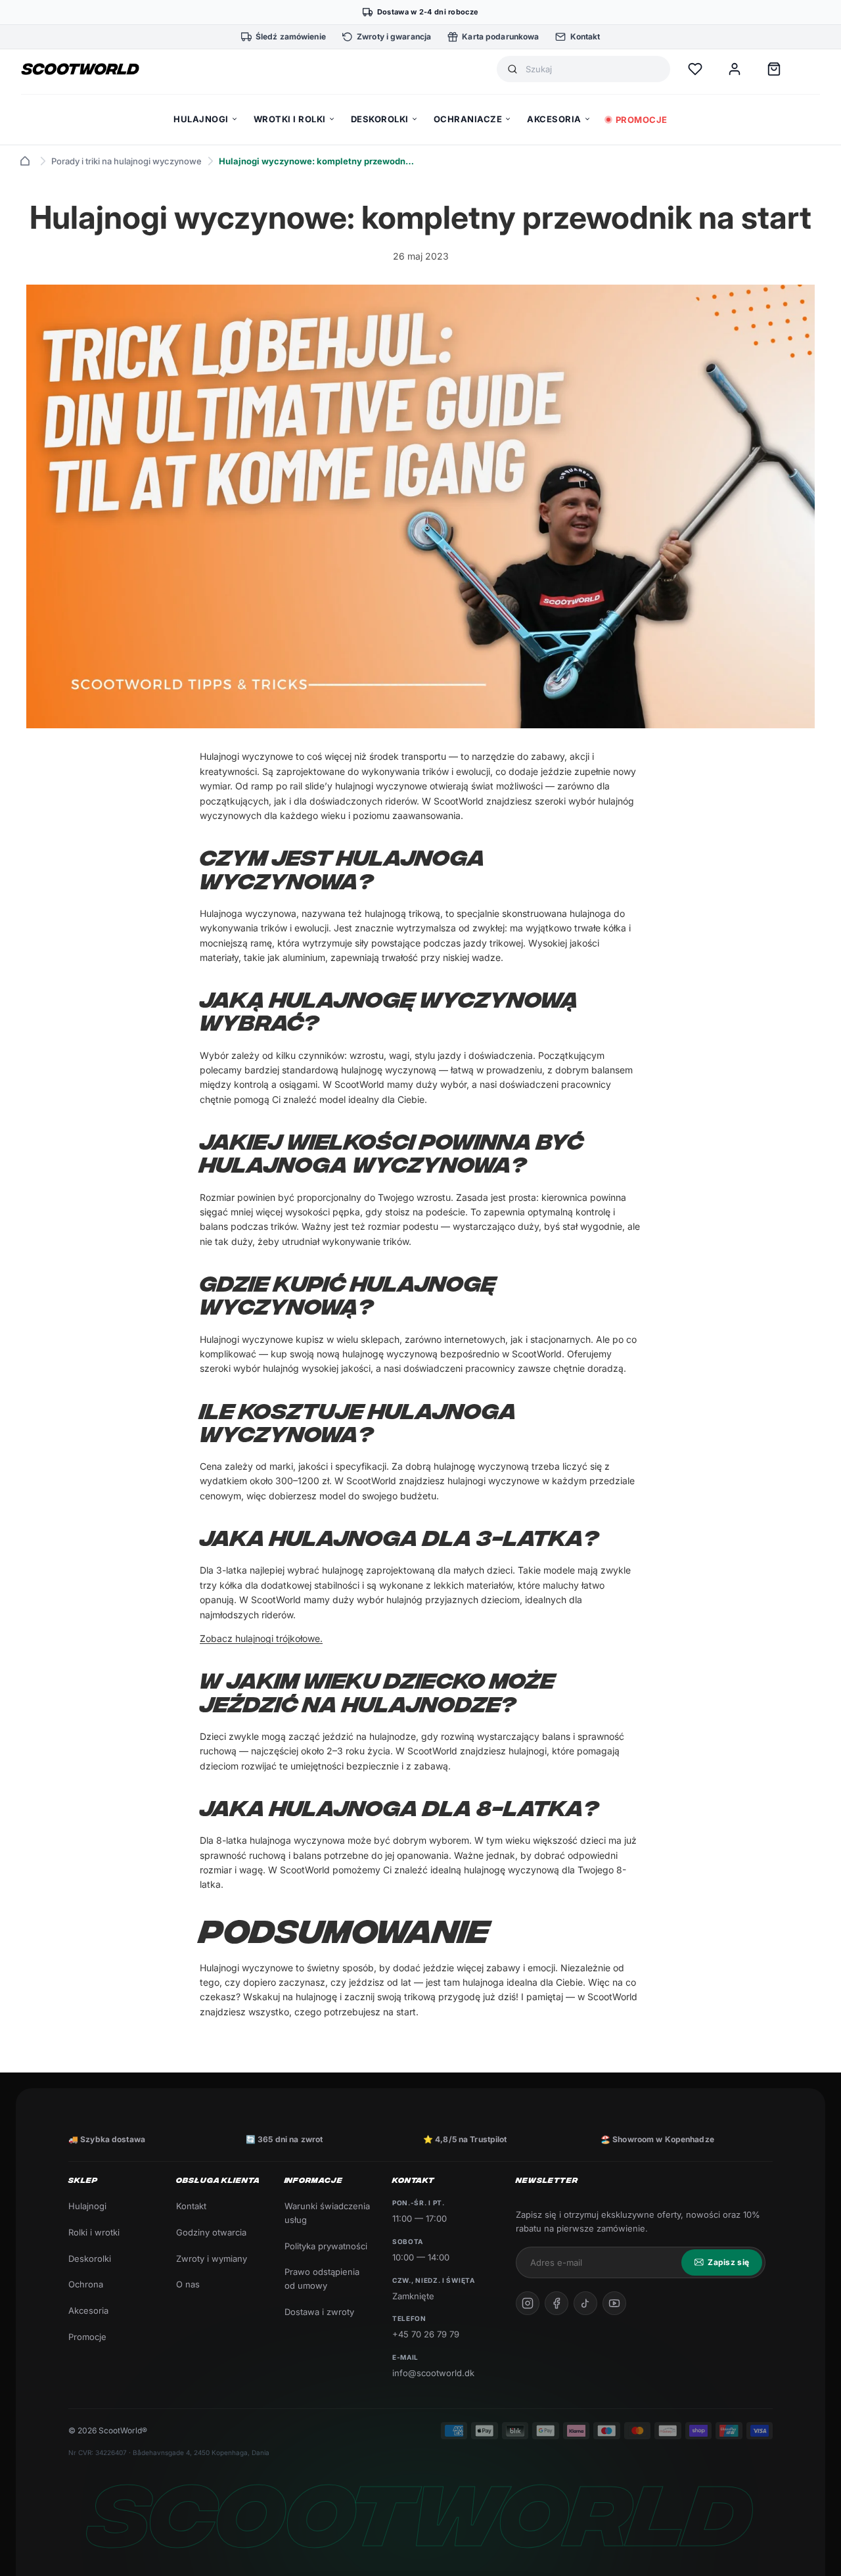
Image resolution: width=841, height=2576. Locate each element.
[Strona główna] (25, 161)
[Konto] (735, 69)
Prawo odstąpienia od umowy (322, 2279)
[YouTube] (614, 2303)
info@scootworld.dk (433, 2373)
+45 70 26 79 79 (426, 2334)
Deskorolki (90, 2259)
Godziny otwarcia (211, 2232)
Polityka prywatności (326, 2246)
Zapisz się (728, 2262)
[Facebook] (557, 2303)
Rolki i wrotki (94, 2232)
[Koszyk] (774, 69)
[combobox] (593, 69)
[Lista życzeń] (695, 69)
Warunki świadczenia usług (327, 2213)
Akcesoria (88, 2310)
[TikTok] (585, 2303)
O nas (188, 2284)
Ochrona (86, 2284)
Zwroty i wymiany (212, 2259)
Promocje (87, 2337)
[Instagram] (528, 2303)
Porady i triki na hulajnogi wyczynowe (126, 161)
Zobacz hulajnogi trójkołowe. (261, 1638)
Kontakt (191, 2206)
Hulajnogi (87, 2206)
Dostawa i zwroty (319, 2312)
